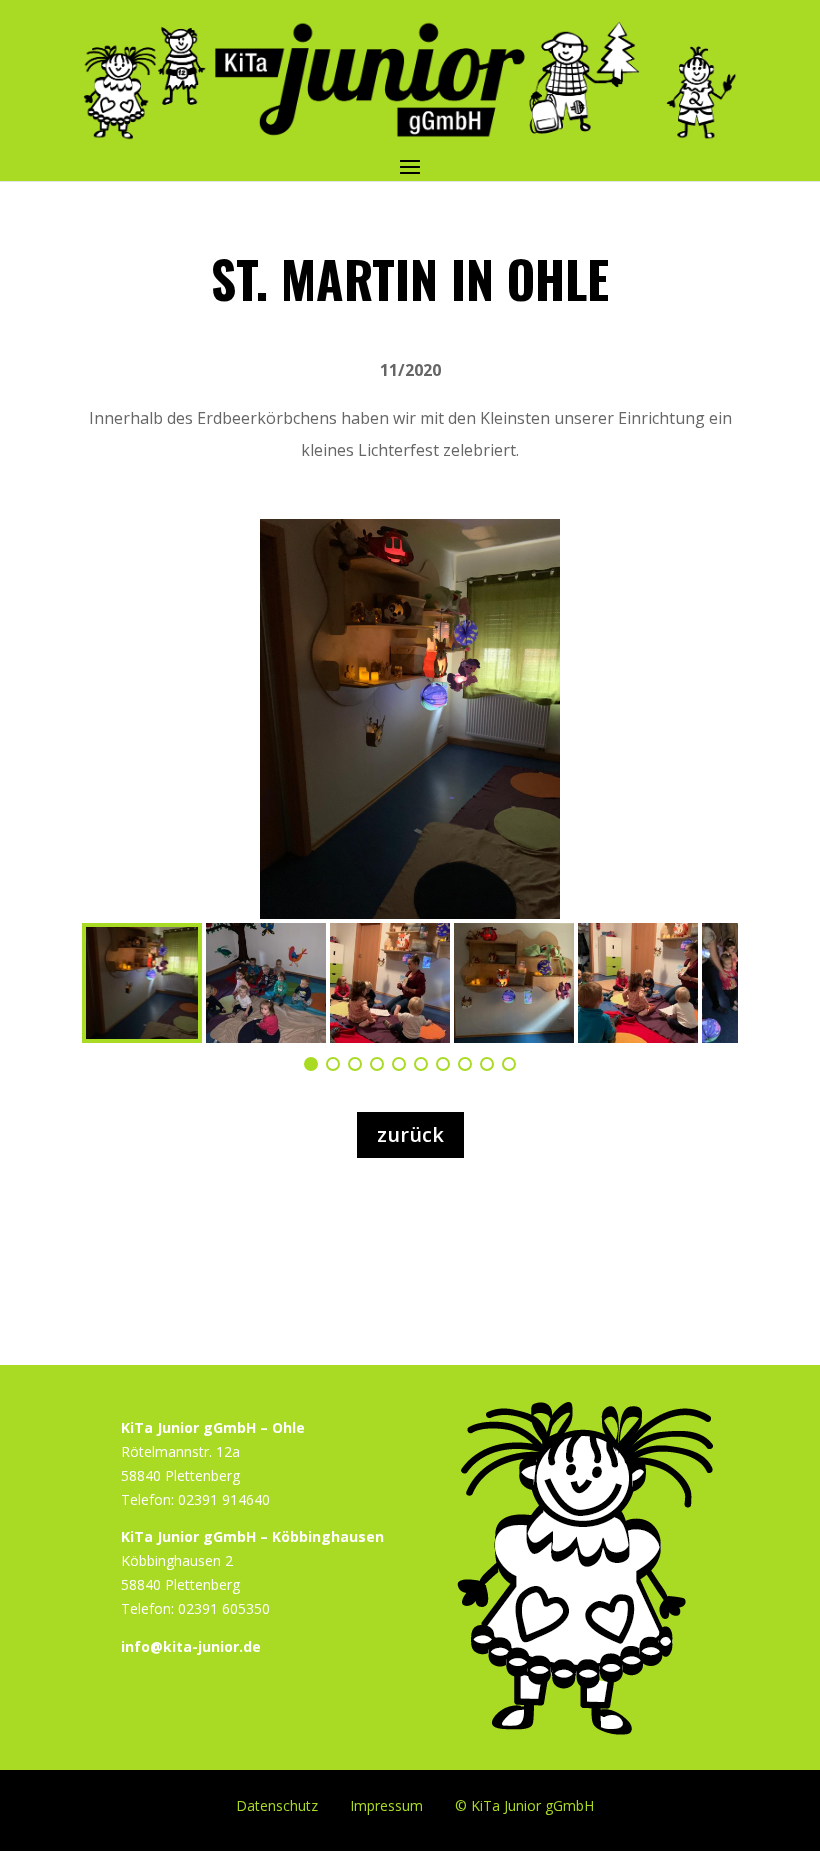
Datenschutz (277, 1804)
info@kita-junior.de (191, 1646)
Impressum (386, 1804)
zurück (410, 1134)
